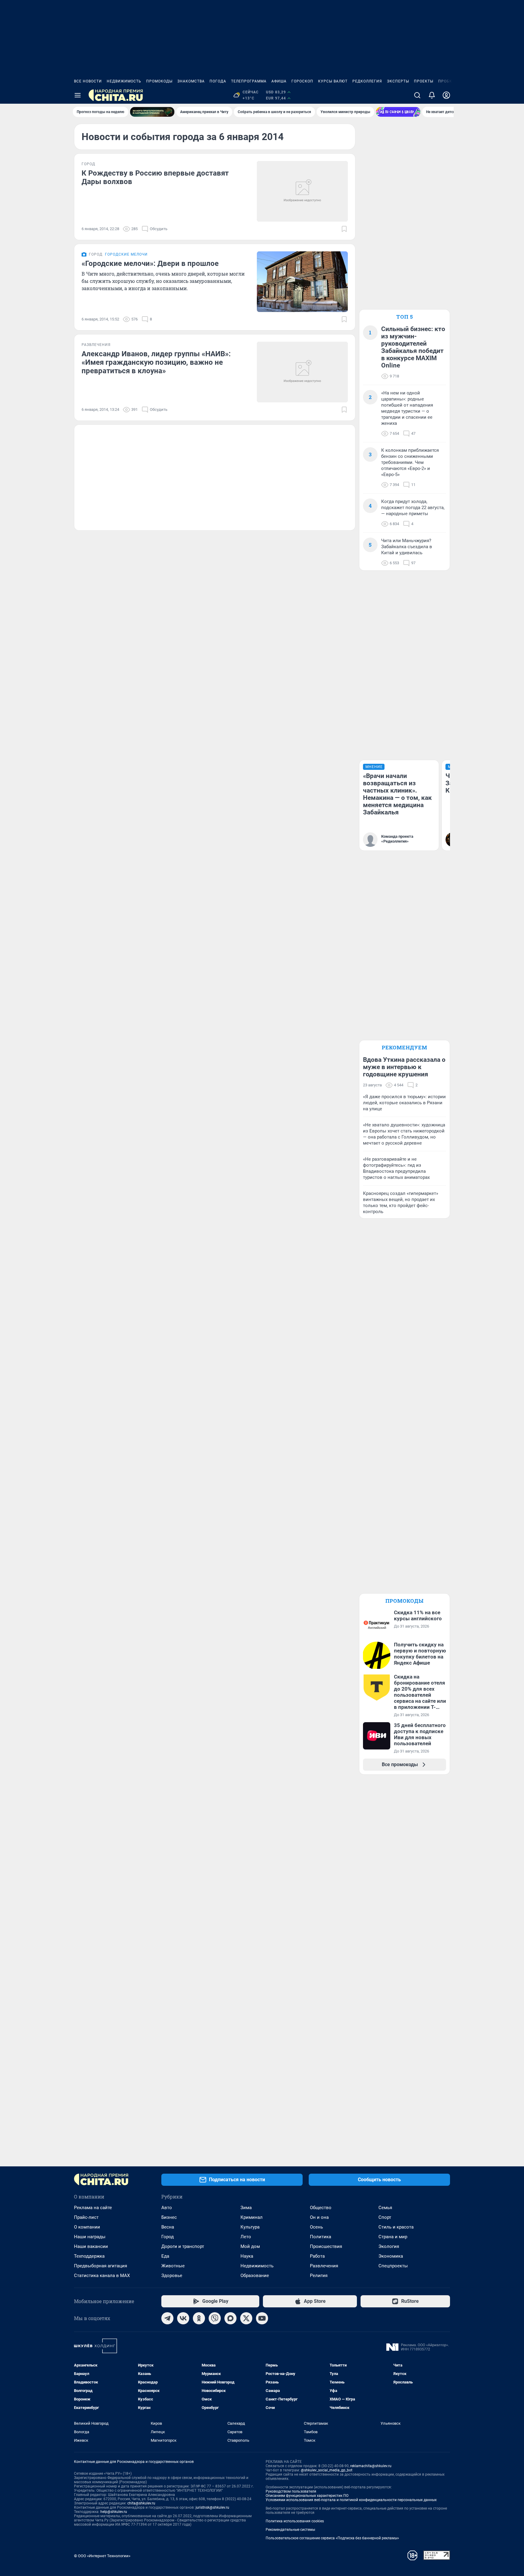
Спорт (385, 2217)
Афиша (279, 81)
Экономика (391, 2256)
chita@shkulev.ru (141, 2503)
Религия (319, 2276)
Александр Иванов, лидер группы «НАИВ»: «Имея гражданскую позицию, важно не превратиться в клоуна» (156, 362)
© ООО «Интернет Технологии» (102, 2556)
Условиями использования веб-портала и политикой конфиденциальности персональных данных (351, 2500)
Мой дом (250, 2246)
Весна (168, 2227)
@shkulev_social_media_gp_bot (327, 2470)
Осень (316, 2227)
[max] (230, 2318)
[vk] (183, 2318)
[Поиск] (417, 95)
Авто (167, 2208)
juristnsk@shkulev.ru (212, 2507)
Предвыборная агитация (101, 2266)
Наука (247, 2256)
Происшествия (326, 2246)
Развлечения (324, 2266)
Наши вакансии (91, 2246)
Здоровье (172, 2276)
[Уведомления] (432, 95)
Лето (246, 2237)
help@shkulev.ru (114, 2512)
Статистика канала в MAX (102, 2276)
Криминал (252, 2217)
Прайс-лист (86, 2217)
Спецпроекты (393, 2266)
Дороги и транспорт (183, 2246)
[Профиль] (446, 95)
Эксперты (398, 81)
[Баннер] (152, 112)
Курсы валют (333, 81)
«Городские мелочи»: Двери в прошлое (150, 263)
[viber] (215, 2318)
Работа (317, 2256)
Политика (321, 2237)
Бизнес (169, 2217)
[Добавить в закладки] (344, 229)
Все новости (88, 81)
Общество (321, 2208)
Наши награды (90, 2237)
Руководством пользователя (291, 2491)
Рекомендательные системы (290, 2530)
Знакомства (191, 81)
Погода (218, 81)
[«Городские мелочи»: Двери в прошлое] (302, 282)
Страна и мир (393, 2237)
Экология (389, 2246)
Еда (165, 2256)
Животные (173, 2266)
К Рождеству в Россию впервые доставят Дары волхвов (155, 177)
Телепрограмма (249, 81)
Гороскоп (302, 81)
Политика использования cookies (295, 2521)
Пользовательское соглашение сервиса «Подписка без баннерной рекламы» (332, 2538)
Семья (385, 2208)
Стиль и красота (396, 2227)
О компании (87, 2227)
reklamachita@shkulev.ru (371, 2466)
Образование (255, 2276)
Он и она (319, 2217)
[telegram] (167, 2318)
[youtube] (262, 2318)
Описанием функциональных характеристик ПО (307, 2496)
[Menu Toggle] (78, 95)
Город (168, 2237)
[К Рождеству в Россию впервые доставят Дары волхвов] (302, 191)
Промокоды (159, 81)
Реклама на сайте (93, 2208)
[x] (246, 2318)
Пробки (447, 81)
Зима (246, 2208)
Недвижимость (124, 81)
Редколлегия (367, 81)
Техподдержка (89, 2256)
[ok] (199, 2318)
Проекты (424, 81)
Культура (250, 2227)
